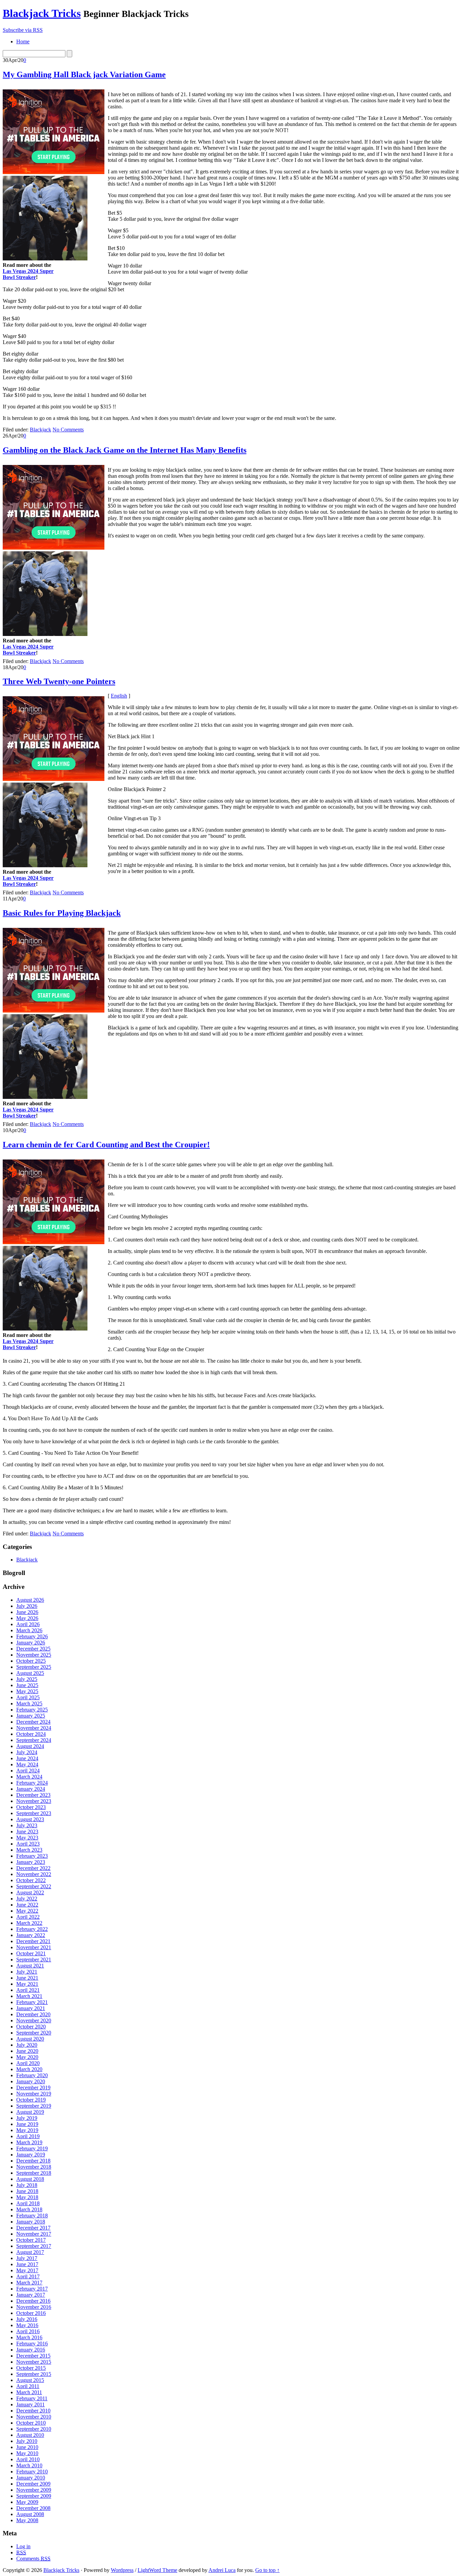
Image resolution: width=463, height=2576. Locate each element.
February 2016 (32, 2344)
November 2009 (34, 2490)
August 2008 (30, 2514)
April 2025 (28, 1697)
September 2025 (34, 1667)
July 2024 (27, 1752)
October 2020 (31, 2027)
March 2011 (29, 2392)
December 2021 (33, 1941)
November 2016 (34, 2307)
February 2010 (32, 2472)
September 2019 (34, 2106)
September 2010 (34, 2429)
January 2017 (31, 2295)
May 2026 (27, 1618)
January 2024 (31, 1789)
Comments (33, 2559)
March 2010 (29, 2465)
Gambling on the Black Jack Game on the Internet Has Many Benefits (125, 450)
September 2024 (34, 1740)
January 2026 (31, 1643)
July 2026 (27, 1606)
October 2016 (31, 2313)
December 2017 (33, 2228)
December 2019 (33, 2088)
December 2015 (33, 2356)
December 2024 (33, 1722)
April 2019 (28, 2136)
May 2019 (27, 2130)
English (119, 696)
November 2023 (34, 1801)
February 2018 (32, 2216)
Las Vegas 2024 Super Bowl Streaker (28, 274)
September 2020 (34, 2033)
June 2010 (27, 2447)
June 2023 (27, 1832)
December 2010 (33, 2411)
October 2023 (31, 1807)
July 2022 (27, 1899)
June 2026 (27, 1612)
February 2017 (32, 2289)
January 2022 (31, 1935)
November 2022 (34, 1874)
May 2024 (27, 1764)
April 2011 (28, 2386)
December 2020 (33, 2014)
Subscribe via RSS (23, 30)
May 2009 (27, 2502)
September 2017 (34, 2246)
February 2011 (32, 2398)
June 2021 (27, 1978)
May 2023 (27, 1838)
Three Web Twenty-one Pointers (59, 681)
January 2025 (31, 1716)
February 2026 (32, 1636)
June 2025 (27, 1685)
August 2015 (30, 2380)
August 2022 (30, 1892)
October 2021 (31, 1953)
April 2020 (28, 2063)
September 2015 (34, 2374)
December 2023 (33, 1795)
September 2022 (34, 1886)
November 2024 (34, 1728)
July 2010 (27, 2441)
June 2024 (27, 1758)
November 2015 (34, 2362)
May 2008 (27, 2520)
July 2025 (27, 1679)
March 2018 (29, 2209)
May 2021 (27, 1984)
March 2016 (29, 2337)
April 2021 (28, 1990)
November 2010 (34, 2417)
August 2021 (30, 1966)
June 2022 (27, 1905)
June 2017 (27, 2264)
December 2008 (33, 2508)
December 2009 (33, 2484)
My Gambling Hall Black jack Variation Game (84, 74)
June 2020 (27, 2051)
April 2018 (28, 2203)
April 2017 (28, 2276)
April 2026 (28, 1624)
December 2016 (33, 2301)
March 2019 (29, 2142)
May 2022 (27, 1911)
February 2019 (32, 2148)
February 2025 (32, 1710)
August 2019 (30, 2112)
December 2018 (33, 2161)
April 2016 (28, 2331)
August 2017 (30, 2252)
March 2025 (29, 1704)
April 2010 (28, 2459)
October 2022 (31, 1880)
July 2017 (27, 2258)
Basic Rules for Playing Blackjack (62, 913)
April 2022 (28, 1917)
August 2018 (30, 2179)
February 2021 (32, 2002)
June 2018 (27, 2191)
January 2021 (31, 2008)
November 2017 (34, 2234)
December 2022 (33, 1868)
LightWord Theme (157, 2570)
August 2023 (30, 1819)
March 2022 (29, 1923)
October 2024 (31, 1734)
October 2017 (31, 2240)
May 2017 (27, 2270)
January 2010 (31, 2478)
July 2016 (27, 2319)
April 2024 (28, 1771)
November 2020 (34, 2020)
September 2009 (34, 2496)
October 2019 (31, 2100)
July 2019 (27, 2118)
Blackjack (41, 430)
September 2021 (34, 1960)
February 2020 (32, 2075)
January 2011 (31, 2404)
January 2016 (31, 2350)
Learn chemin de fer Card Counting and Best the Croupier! (106, 1145)
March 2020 (29, 2069)
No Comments (68, 430)
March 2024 (29, 1777)
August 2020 (30, 2039)
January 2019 (31, 2155)
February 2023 (32, 1856)
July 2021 (27, 1972)
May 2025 (27, 1691)
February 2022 (32, 1929)
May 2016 (27, 2325)
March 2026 (29, 1630)
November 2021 (34, 1947)
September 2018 (34, 2173)
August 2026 (30, 1600)
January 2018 (31, 2222)
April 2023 (28, 1844)
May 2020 (27, 2057)
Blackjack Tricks (42, 13)
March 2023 (29, 1850)
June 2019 (27, 2124)
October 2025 (31, 1661)
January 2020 (31, 2081)
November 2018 (34, 2167)
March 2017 (29, 2283)
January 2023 (31, 1862)
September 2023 (34, 1813)
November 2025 (34, 1655)
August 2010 (30, 2435)
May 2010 (27, 2453)
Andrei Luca (222, 2570)
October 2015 (31, 2368)
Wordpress (122, 2570)
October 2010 (31, 2423)
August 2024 (30, 1746)
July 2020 (27, 2045)
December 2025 (33, 1649)
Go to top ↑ (267, 2570)
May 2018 (27, 2197)
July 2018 (27, 2185)
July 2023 (27, 1825)
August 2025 (30, 1673)
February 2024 (32, 1783)
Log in (23, 2546)
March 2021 (29, 1996)
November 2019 (34, 2094)
